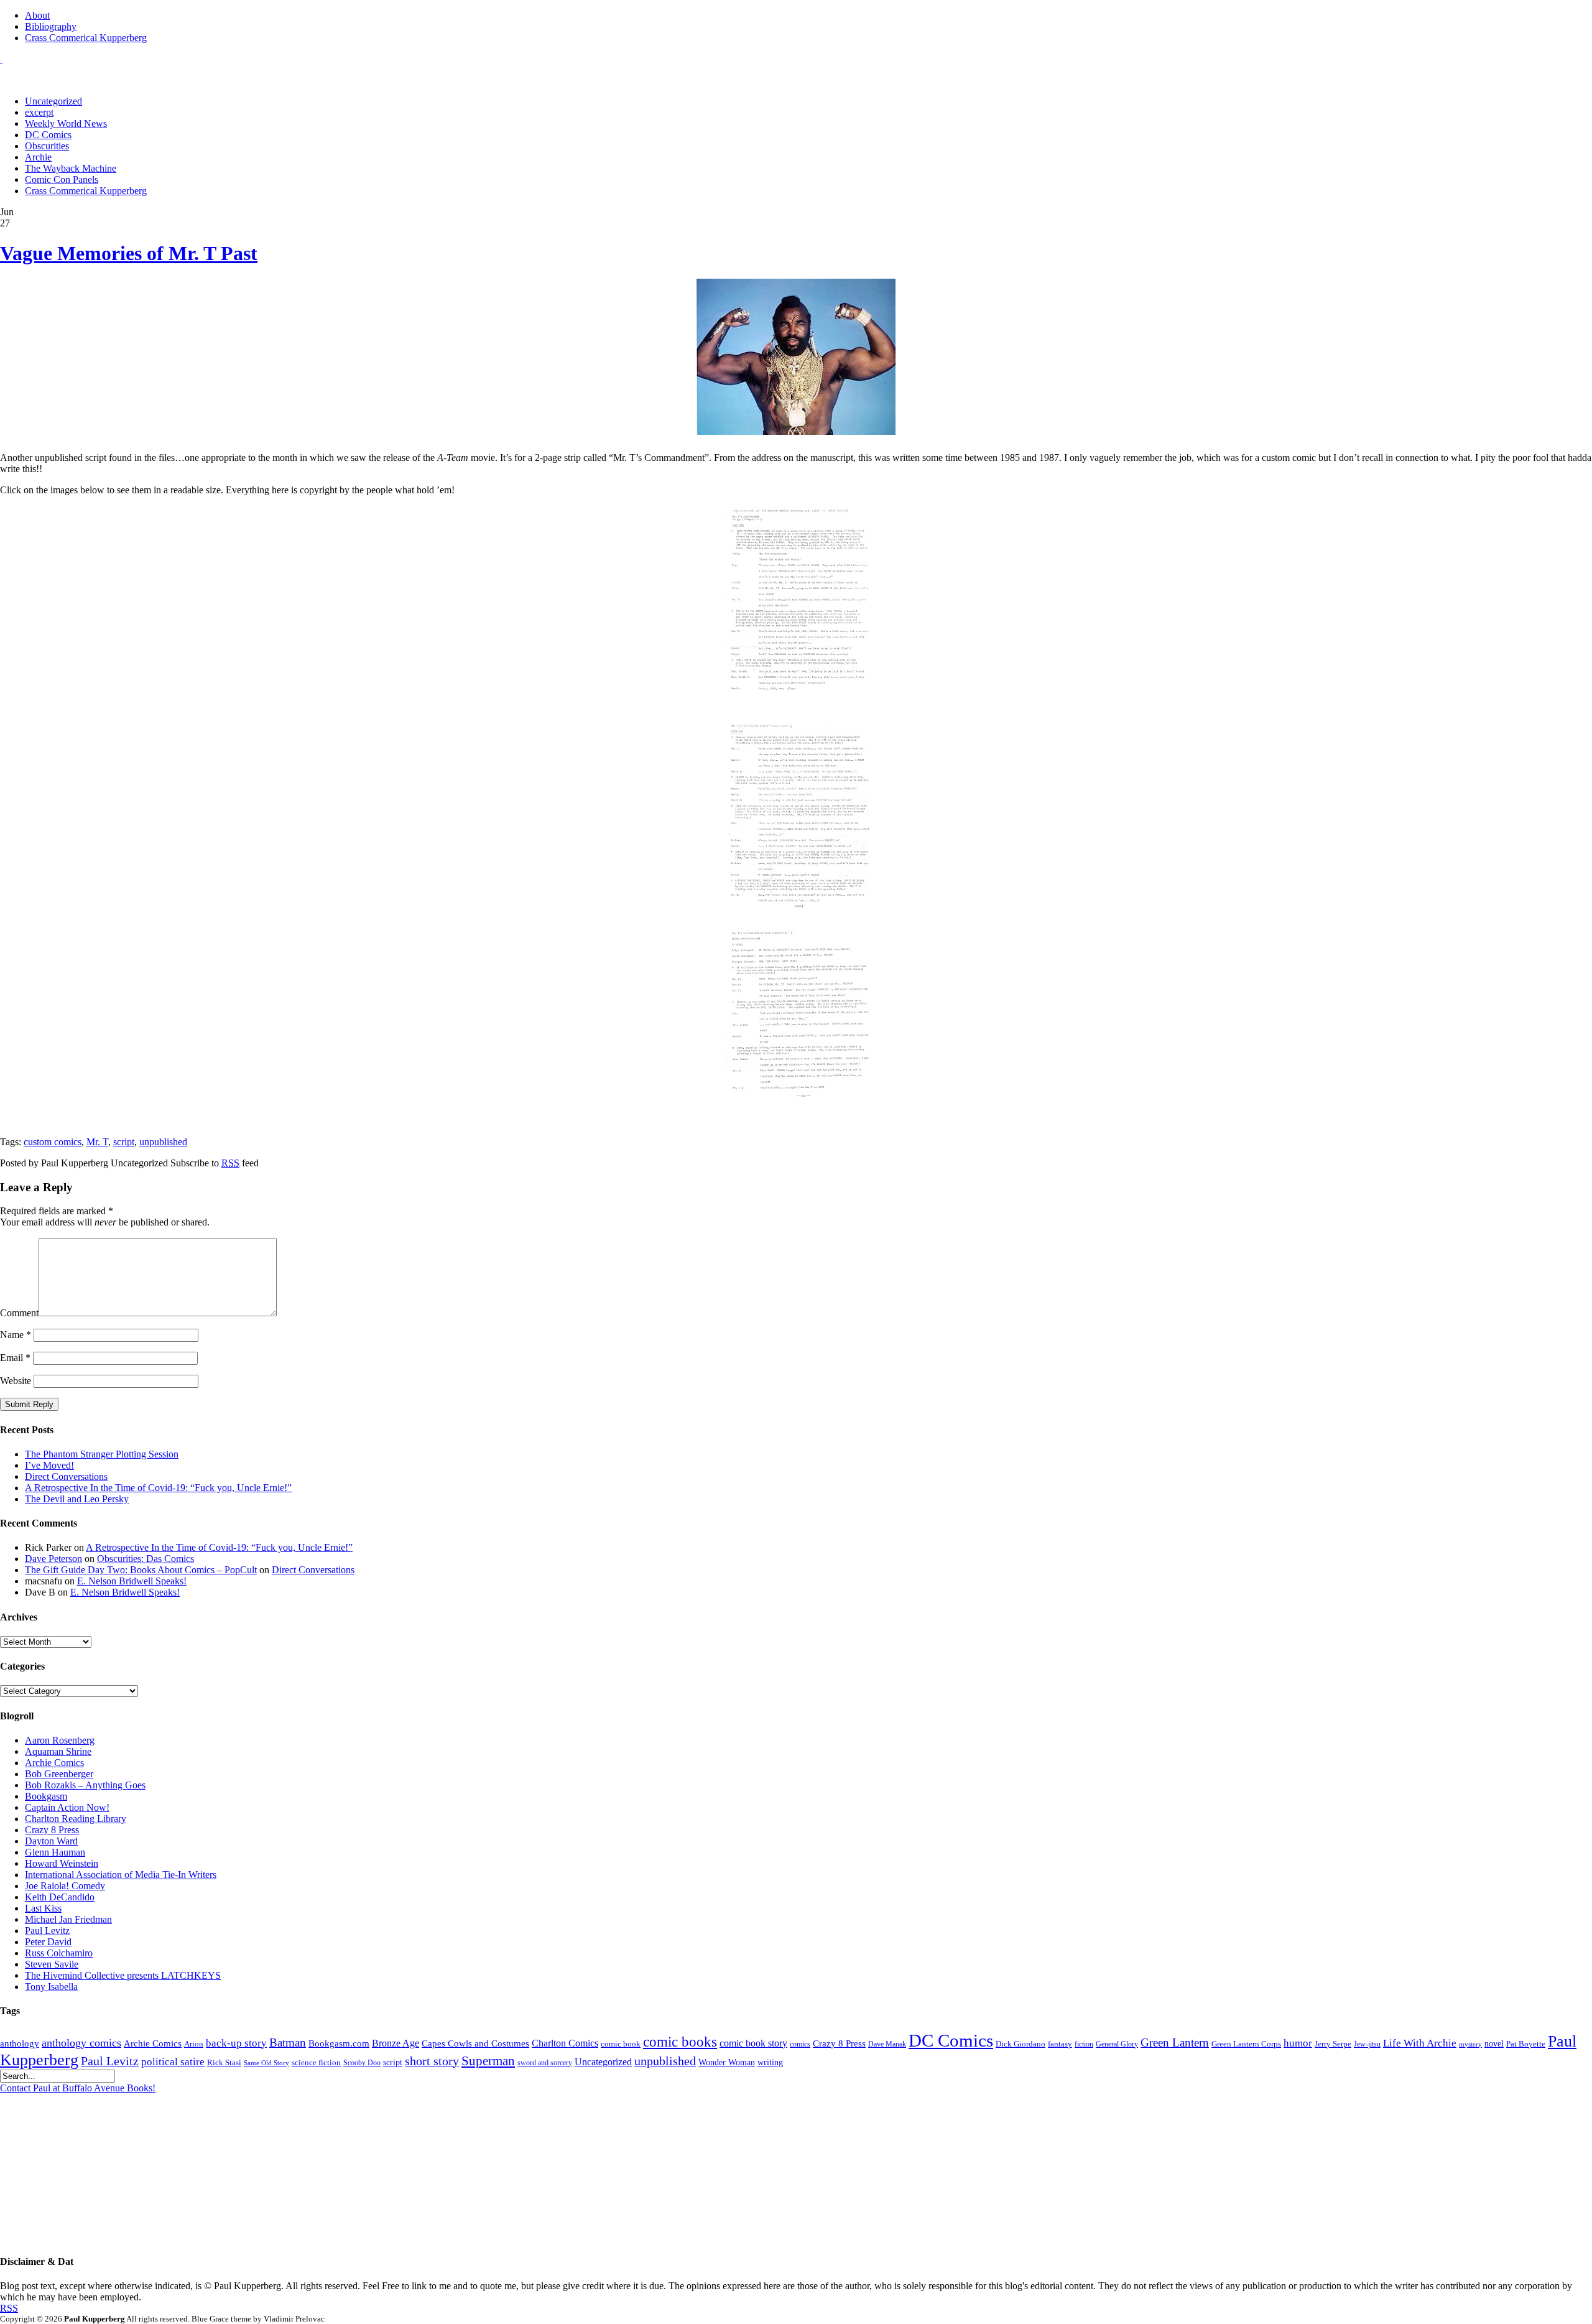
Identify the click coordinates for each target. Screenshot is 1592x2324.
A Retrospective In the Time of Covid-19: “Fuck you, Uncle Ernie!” (158, 1488)
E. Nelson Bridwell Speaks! (132, 1581)
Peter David (48, 1942)
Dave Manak (887, 2044)
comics (800, 2044)
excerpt (39, 112)
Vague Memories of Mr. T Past (129, 253)
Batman (288, 2043)
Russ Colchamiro (59, 1953)
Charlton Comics (565, 2043)
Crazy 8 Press (52, 1830)
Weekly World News (66, 123)
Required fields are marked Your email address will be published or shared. (105, 1216)
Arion (194, 2044)
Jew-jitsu (1367, 2044)
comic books (680, 2042)
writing (770, 2062)
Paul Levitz (47, 1931)
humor (1298, 2043)
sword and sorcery (545, 2063)
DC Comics (48, 135)
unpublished (163, 1142)
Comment (19, 1313)
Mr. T (97, 1142)
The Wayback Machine (71, 168)
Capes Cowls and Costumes (475, 2043)
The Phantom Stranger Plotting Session (102, 1454)
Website (16, 1381)
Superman (488, 2061)
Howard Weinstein (62, 1863)
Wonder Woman (727, 2062)
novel (1494, 2044)
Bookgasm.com (339, 2043)
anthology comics (81, 2043)
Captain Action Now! (67, 1807)
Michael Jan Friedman (68, 1919)
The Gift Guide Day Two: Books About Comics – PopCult (141, 1570)
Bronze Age (396, 2043)
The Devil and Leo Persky (77, 1499)
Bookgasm (46, 1796)
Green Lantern (1175, 2043)
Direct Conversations (66, 1476)
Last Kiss (43, 1908)
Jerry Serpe (1333, 2044)
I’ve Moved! (49, 1465)
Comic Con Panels (62, 179)
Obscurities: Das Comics (146, 1559)
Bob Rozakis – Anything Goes (85, 1785)
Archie (38, 157)
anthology (20, 2043)
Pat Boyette (1526, 2044)
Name (16, 1335)
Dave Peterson (53, 1559)
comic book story (753, 2043)
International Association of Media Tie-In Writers (121, 1875)
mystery (1470, 2044)
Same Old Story (266, 2063)
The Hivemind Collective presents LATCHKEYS (123, 1975)
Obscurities (47, 146)
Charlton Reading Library (76, 1819)
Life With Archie (1420, 2043)
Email (15, 1358)
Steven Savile (52, 1964)
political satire (173, 2062)
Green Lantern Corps (1246, 2044)
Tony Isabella (51, 1987)
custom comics (53, 1142)
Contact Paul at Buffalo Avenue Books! (78, 2088)
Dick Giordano (1020, 2044)
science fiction (316, 2063)
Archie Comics (54, 1763)
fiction (1084, 2044)
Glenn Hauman (55, 1852)
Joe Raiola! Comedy (65, 1886)
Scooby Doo (362, 2063)
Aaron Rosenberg (60, 1740)
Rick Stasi (224, 2062)
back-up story (236, 2043)
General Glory (1117, 2044)
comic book (621, 2044)
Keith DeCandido (60, 1897)
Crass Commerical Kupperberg (86, 38)
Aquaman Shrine (58, 1751)
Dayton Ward (51, 1841)
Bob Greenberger (59, 1774)
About (37, 15)
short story (432, 2061)
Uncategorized (53, 101)
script (124, 1142)
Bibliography (51, 26)
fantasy (1060, 2044)
